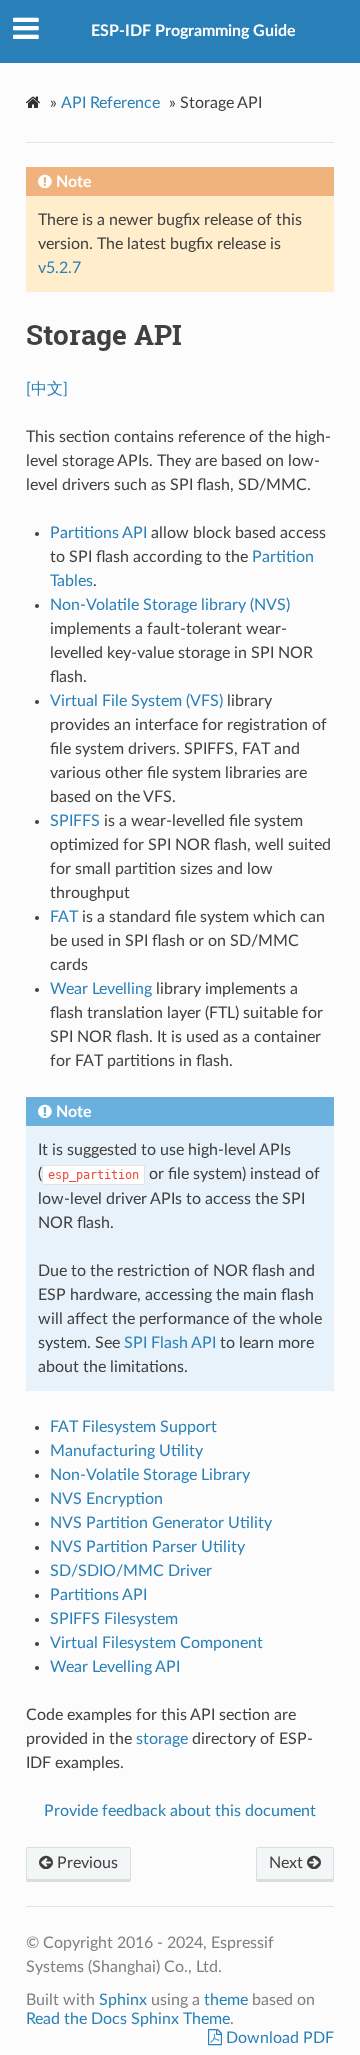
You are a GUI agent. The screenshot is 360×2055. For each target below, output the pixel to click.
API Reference (110, 103)
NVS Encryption (106, 1499)
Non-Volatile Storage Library (150, 1475)
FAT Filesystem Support (133, 1427)
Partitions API (98, 1595)
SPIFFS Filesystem (114, 1619)
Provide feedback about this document (180, 1811)
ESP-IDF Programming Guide (193, 31)
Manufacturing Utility (126, 1451)
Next (288, 1863)
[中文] (47, 389)
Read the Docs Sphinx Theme (128, 2019)
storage (162, 1739)
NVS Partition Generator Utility (161, 1523)
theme (226, 2000)
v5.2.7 (59, 268)
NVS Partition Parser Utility (147, 1547)
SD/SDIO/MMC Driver (131, 1571)
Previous (85, 1863)
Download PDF (278, 2038)
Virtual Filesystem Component (156, 1643)
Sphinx (123, 2000)
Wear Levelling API (115, 1667)
